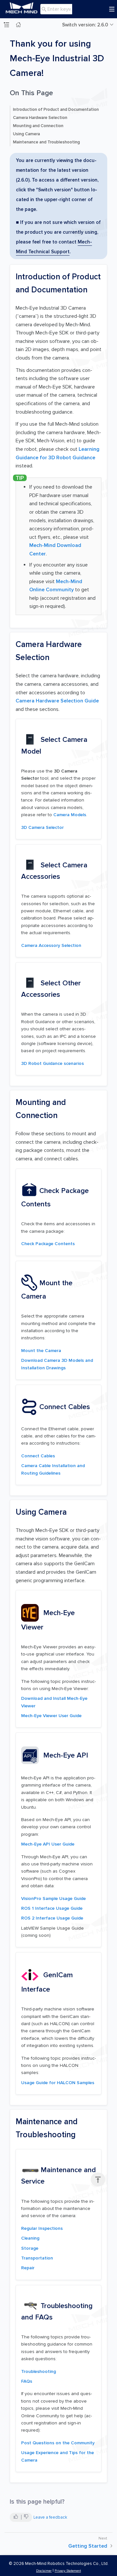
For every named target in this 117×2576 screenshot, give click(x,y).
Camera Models (70, 815)
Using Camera (26, 134)
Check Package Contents (48, 1244)
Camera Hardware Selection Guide (57, 701)
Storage (30, 2248)
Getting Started (88, 2546)
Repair (28, 2268)
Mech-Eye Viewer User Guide (51, 1716)
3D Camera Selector (42, 827)
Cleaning (30, 2238)
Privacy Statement (68, 2571)
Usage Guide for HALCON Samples (58, 2083)
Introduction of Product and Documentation (56, 110)
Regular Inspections (42, 2228)
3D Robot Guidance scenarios (52, 1063)
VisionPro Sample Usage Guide (53, 1899)
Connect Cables (38, 1456)
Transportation (37, 2258)
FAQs (27, 2381)
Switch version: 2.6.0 (85, 25)
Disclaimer (44, 2571)
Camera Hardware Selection (40, 118)
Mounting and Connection (38, 126)
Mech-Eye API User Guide (48, 1844)
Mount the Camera (41, 1351)
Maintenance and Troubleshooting (46, 142)
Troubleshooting (39, 2371)
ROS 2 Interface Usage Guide (52, 1918)
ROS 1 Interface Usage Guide (52, 1908)
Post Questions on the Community (58, 2443)
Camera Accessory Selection (51, 945)
